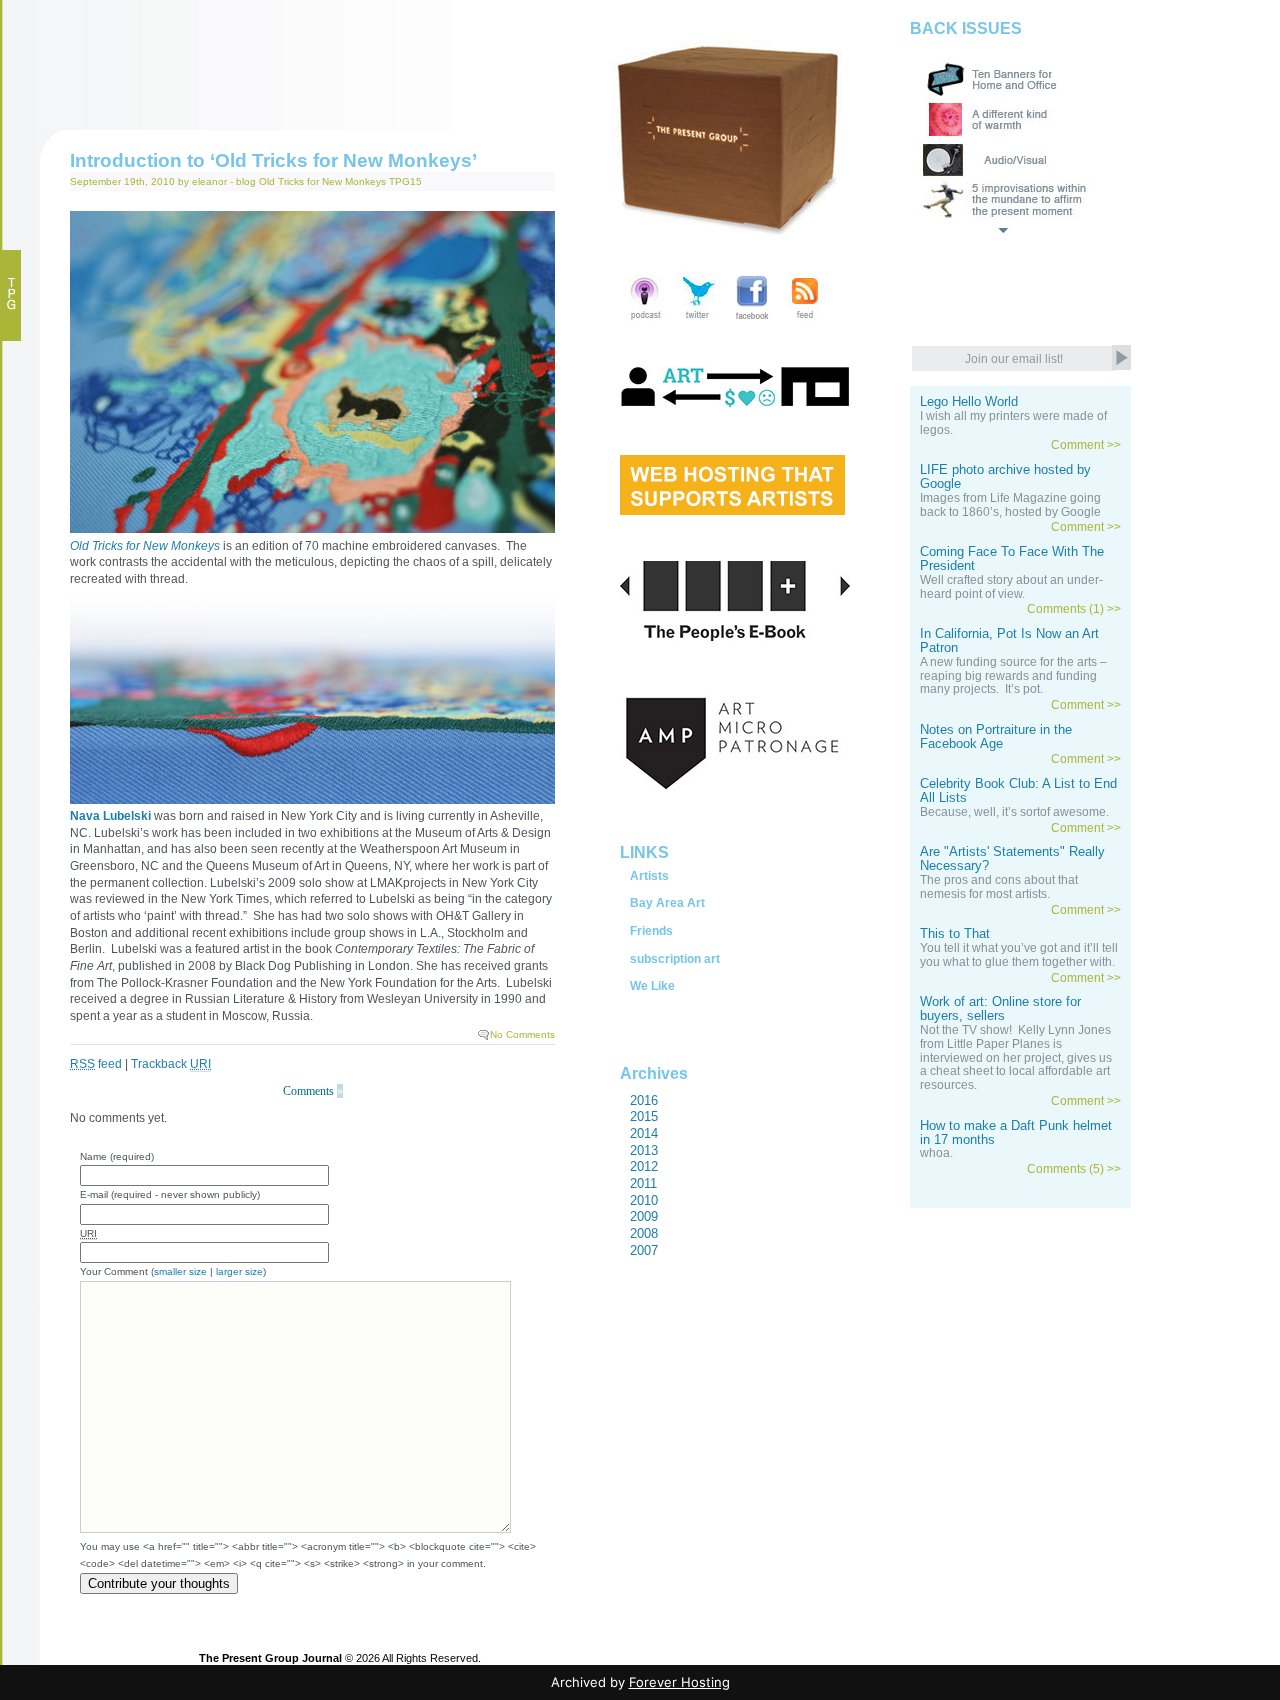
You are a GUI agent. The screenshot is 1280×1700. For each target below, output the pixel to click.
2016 (644, 1100)
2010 (644, 1200)
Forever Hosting (679, 1682)
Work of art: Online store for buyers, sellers (1000, 1009)
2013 (644, 1150)
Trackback (171, 1064)
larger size (239, 1271)
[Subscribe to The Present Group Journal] (804, 321)
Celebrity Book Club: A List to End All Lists (1018, 791)
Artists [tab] (649, 876)
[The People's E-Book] (735, 624)
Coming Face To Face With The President (1012, 559)
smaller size (180, 1271)
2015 (644, 1116)
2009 (644, 1216)
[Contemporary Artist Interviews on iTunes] (645, 321)
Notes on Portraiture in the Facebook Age (996, 737)
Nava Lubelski (110, 816)
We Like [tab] (652, 986)
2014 (644, 1133)
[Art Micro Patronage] (735, 765)
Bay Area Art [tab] (667, 903)
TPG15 (405, 181)
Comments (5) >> (1074, 1169)
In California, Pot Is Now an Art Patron (1009, 641)
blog (246, 181)
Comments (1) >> (1074, 609)
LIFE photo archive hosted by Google (1005, 477)
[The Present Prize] (732, 508)
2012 (644, 1166)
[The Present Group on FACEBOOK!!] (751, 321)
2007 (644, 1250)
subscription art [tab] (675, 959)
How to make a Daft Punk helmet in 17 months (1016, 1133)
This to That (955, 934)
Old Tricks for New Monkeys (322, 181)
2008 (644, 1233)
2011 (643, 1183)
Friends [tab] (651, 931)
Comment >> (1086, 445)
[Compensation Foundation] (735, 407)
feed (96, 1064)
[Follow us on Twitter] (698, 321)
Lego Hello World (969, 402)
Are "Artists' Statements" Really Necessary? (1012, 859)
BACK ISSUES (966, 28)
